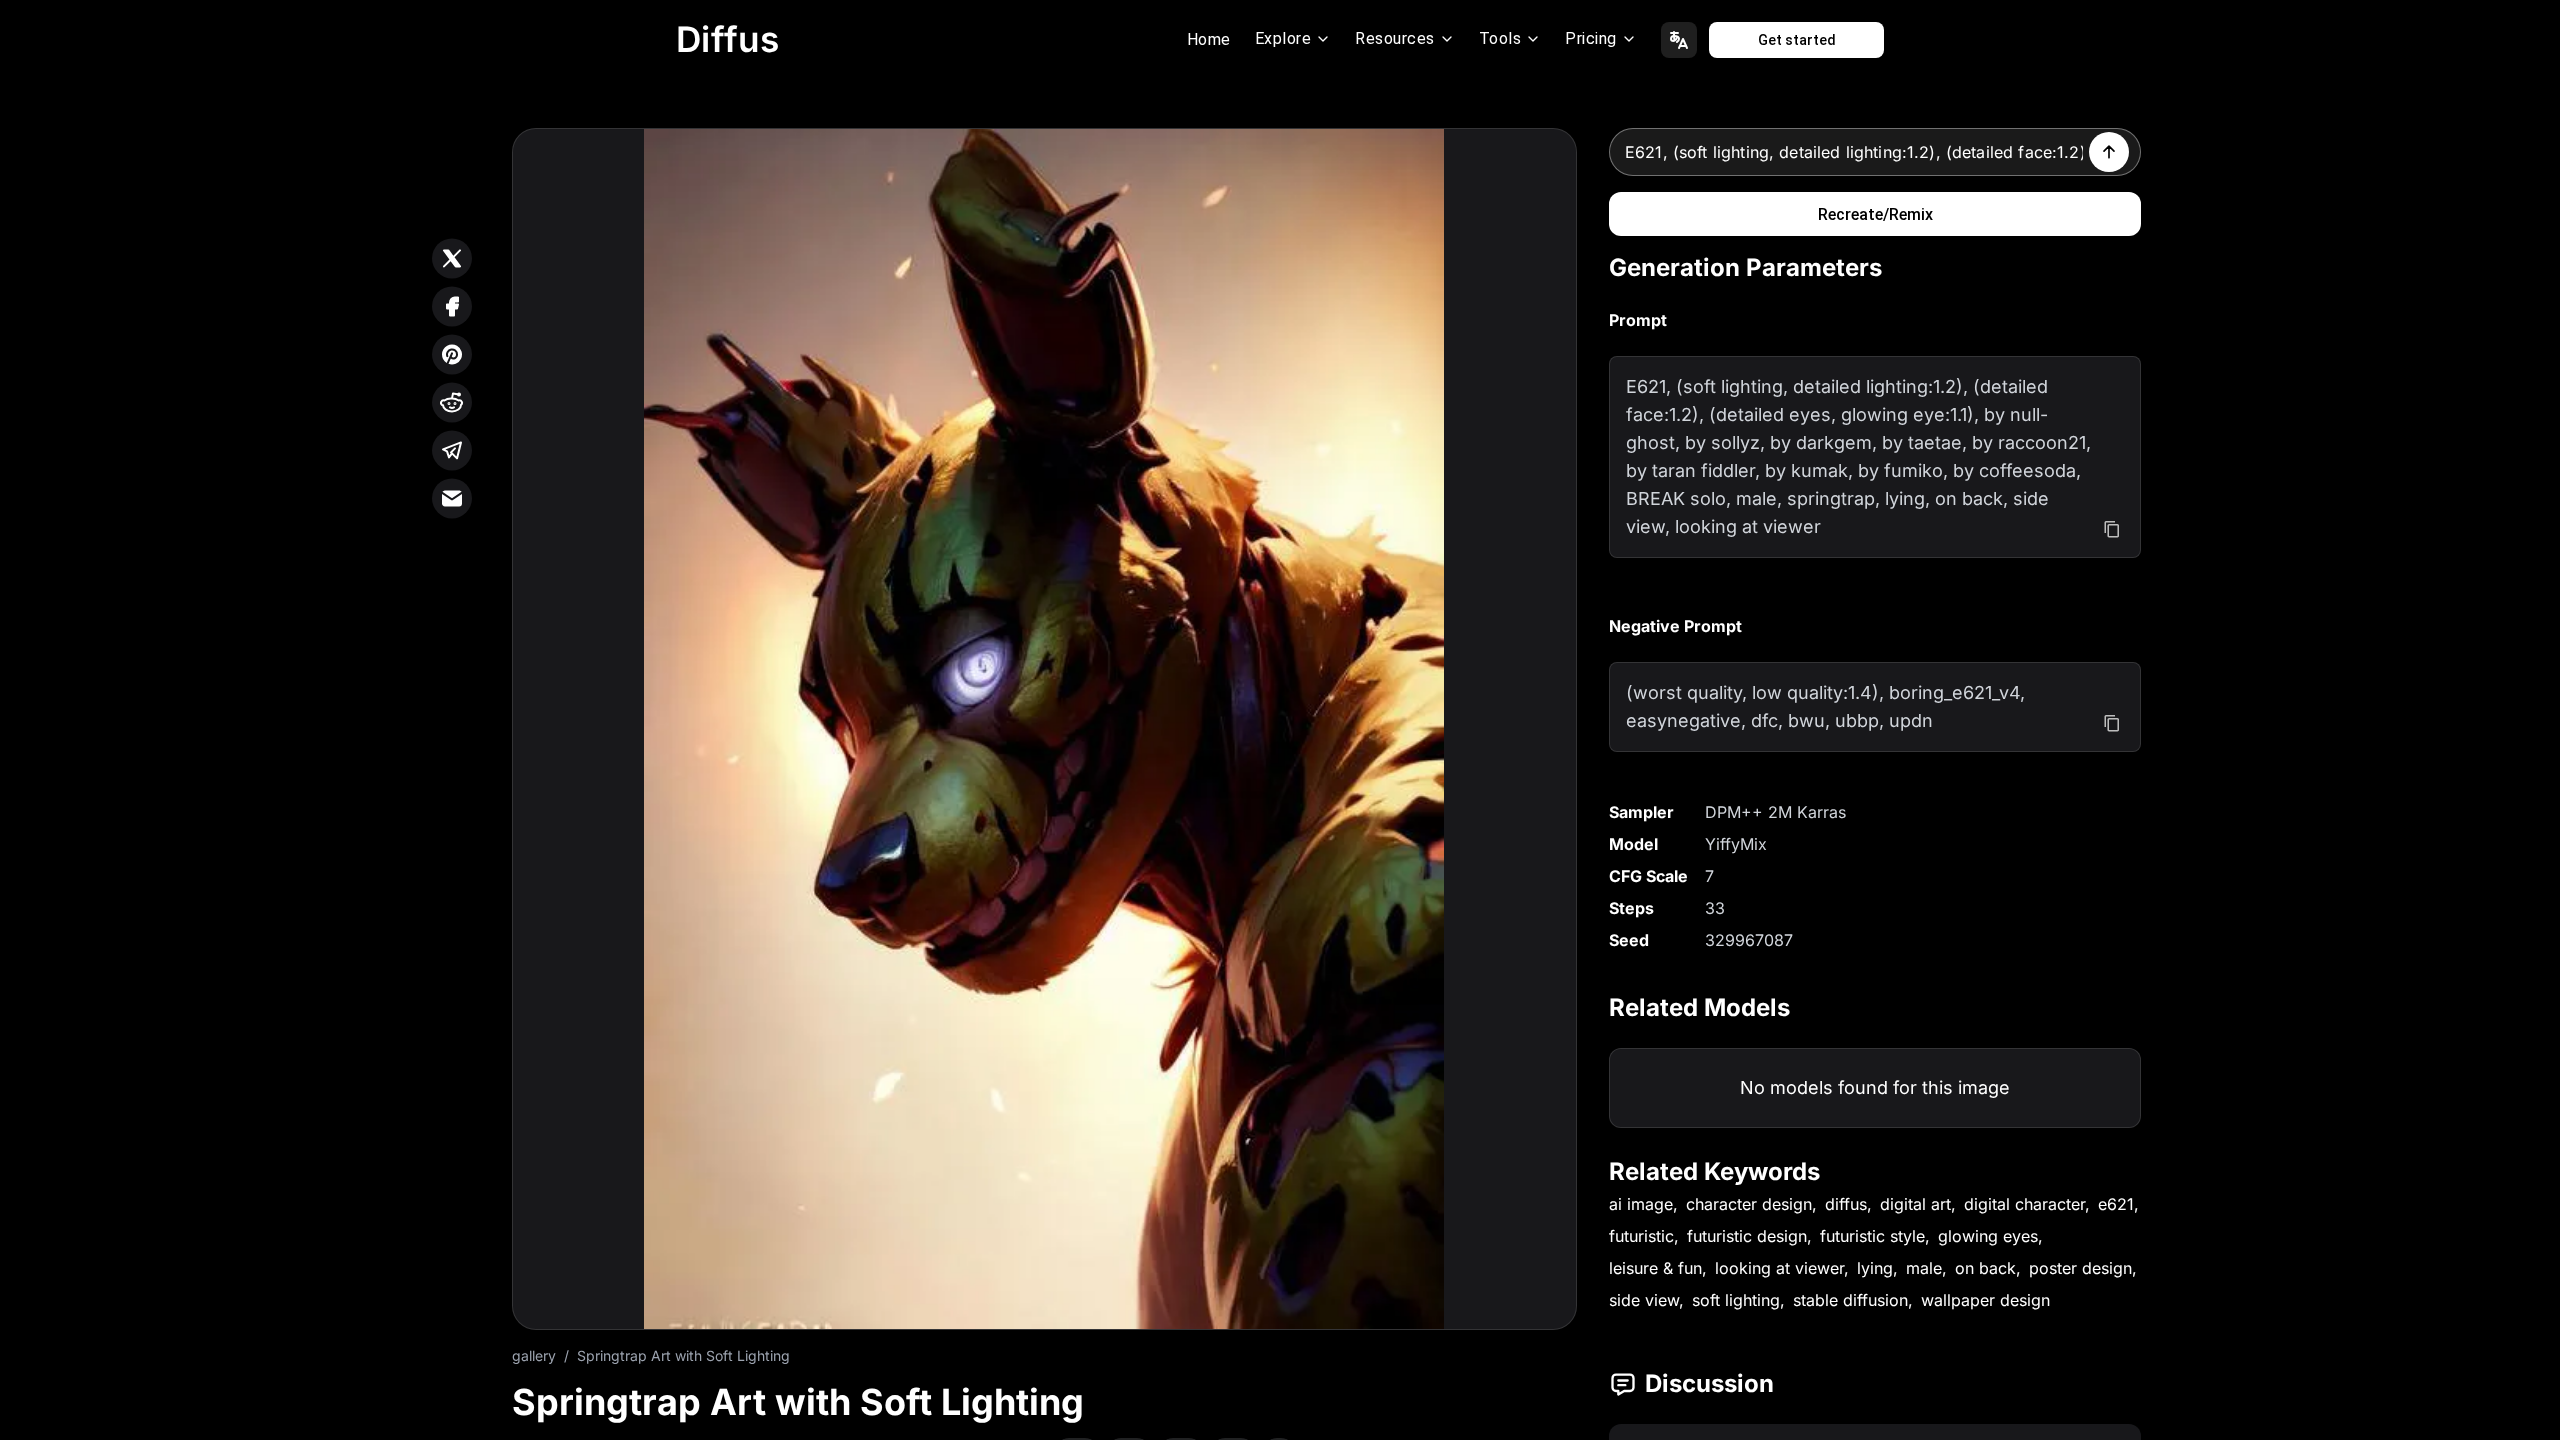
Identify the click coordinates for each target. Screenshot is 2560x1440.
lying (1875, 1268)
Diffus (728, 39)
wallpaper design (1985, 1300)
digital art (1915, 1204)
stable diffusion (1850, 1300)
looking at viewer (1779, 1268)
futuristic (1641, 1236)
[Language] (1679, 40)
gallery (534, 1355)
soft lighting (1736, 1300)
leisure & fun (1655, 1268)
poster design (2080, 1268)
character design (1749, 1204)
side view (1644, 1300)
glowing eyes (1988, 1236)
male (1924, 1268)
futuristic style (1872, 1236)
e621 (2116, 1204)
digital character (2024, 1204)
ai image (1641, 1204)
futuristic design (1747, 1236)
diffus (1846, 1204)
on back (1985, 1268)
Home (1209, 39)
